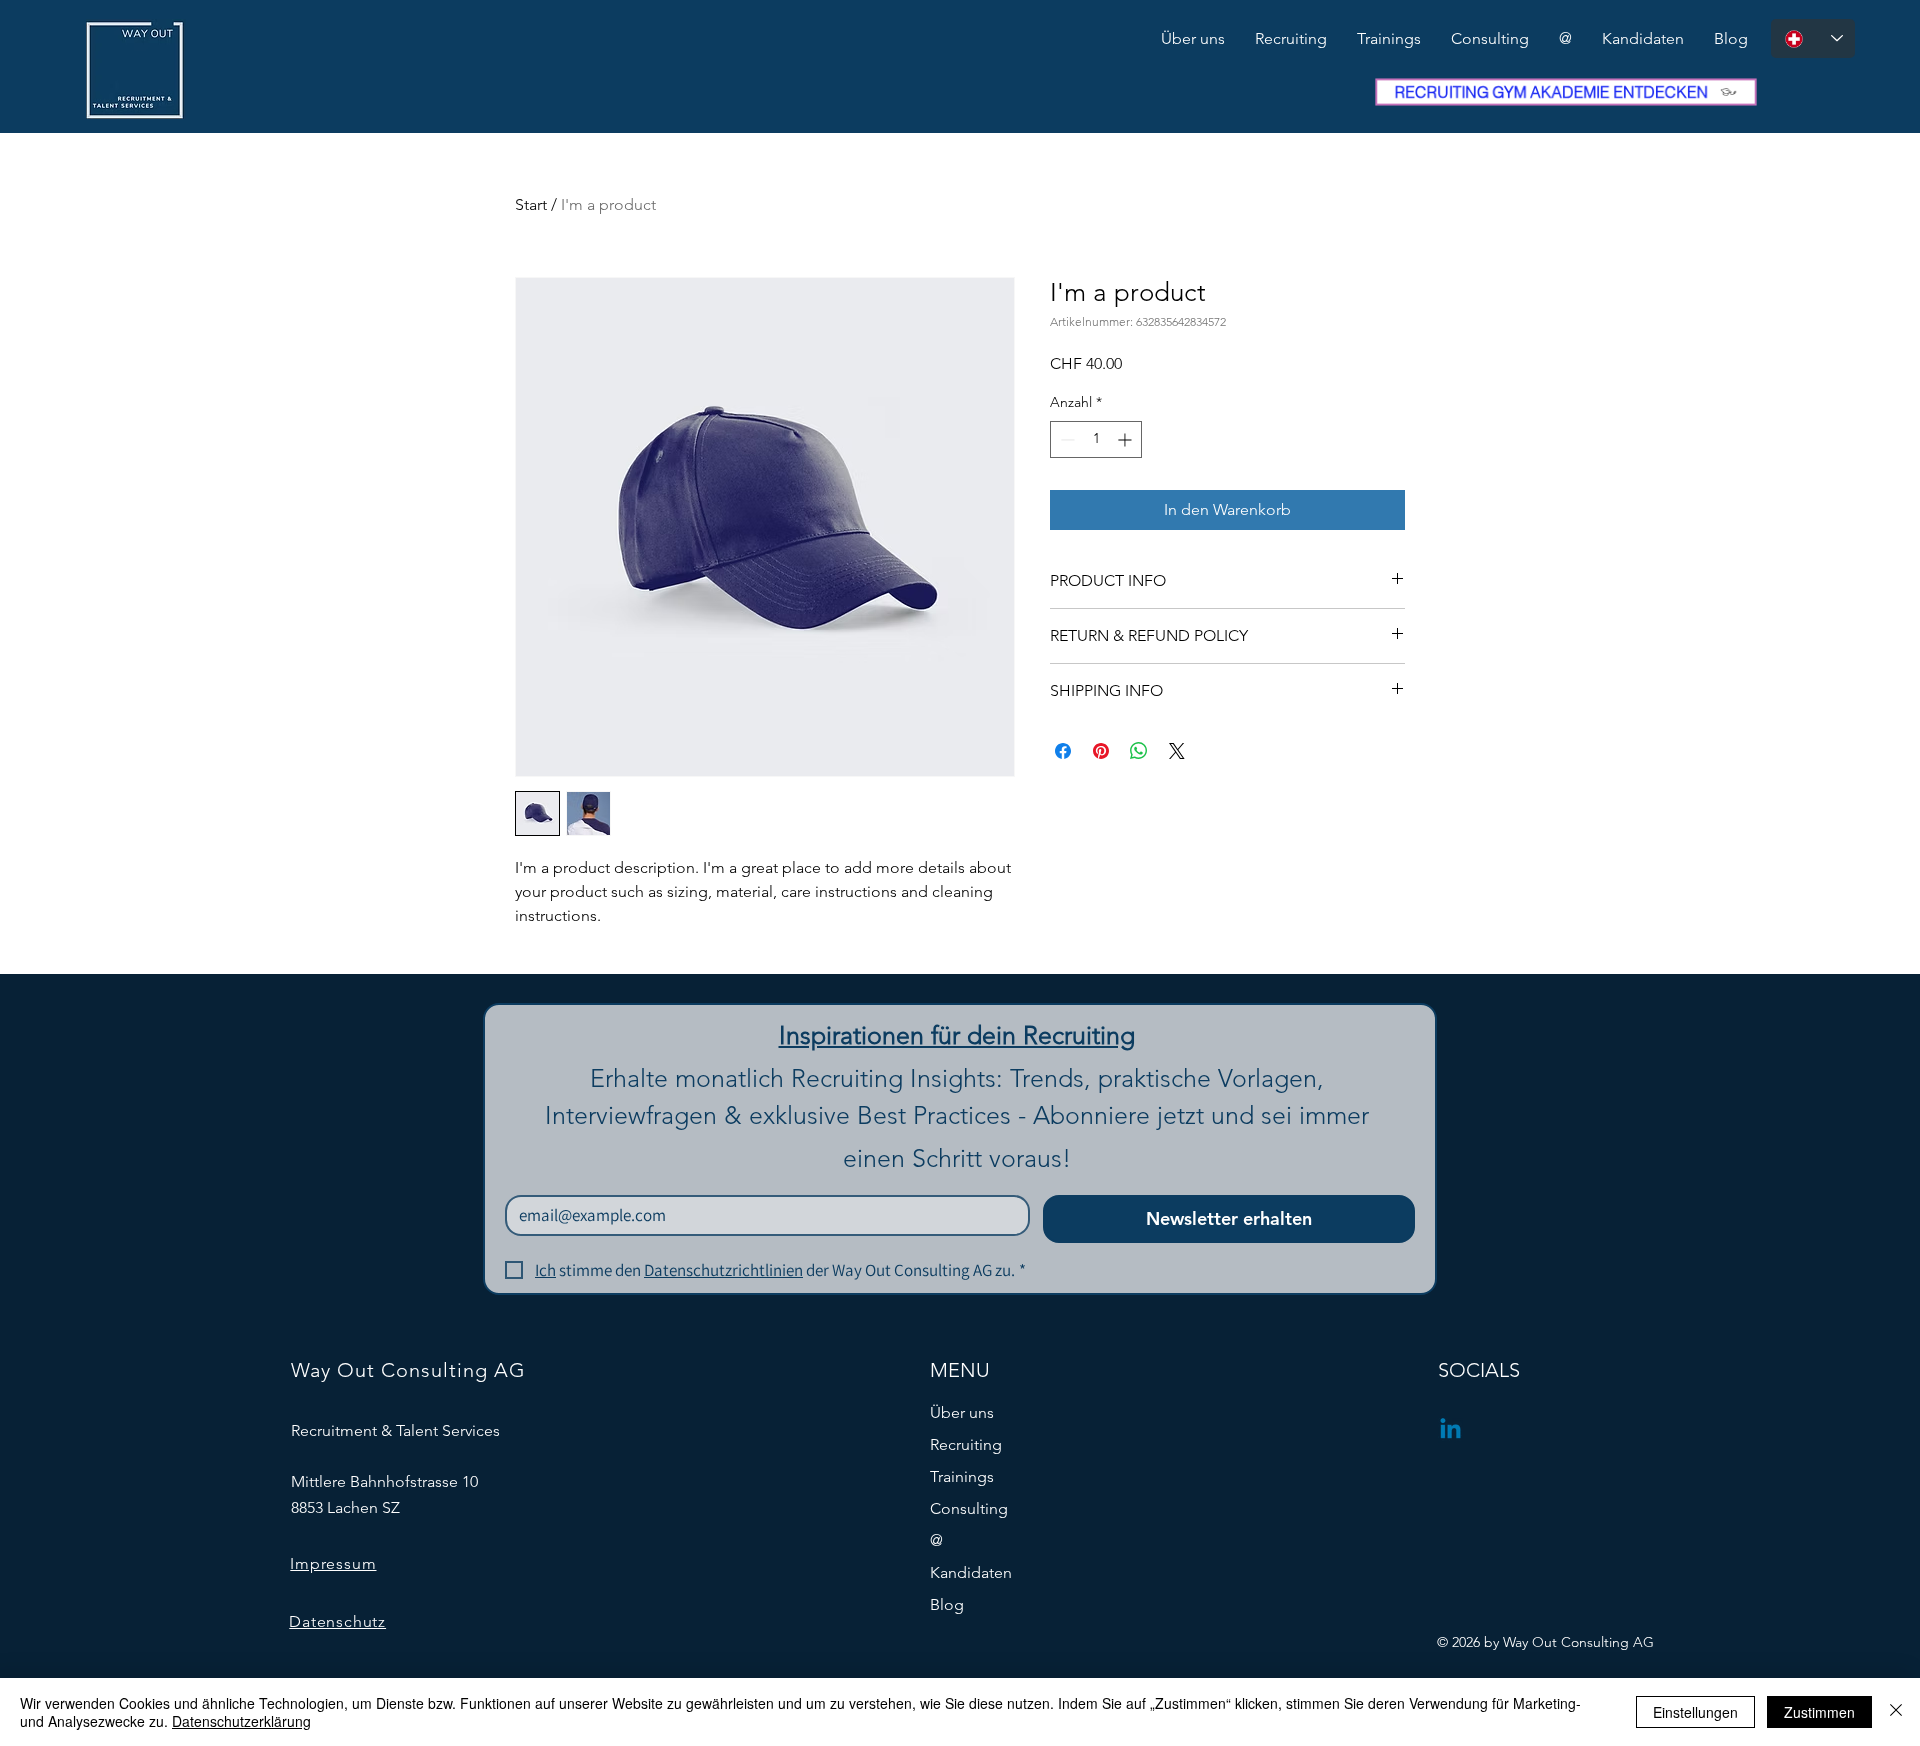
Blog (947, 1604)
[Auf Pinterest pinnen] (1101, 751)
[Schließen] (1896, 1712)
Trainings (962, 1476)
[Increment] (1126, 439)
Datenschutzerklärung (241, 1721)
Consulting (969, 1508)
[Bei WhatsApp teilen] (1139, 751)
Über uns (962, 1412)
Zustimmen (1819, 1712)
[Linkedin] (1450, 1430)
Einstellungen (1695, 1712)
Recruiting (966, 1444)
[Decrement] (1065, 439)
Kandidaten (971, 1572)
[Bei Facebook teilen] (1063, 751)
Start (531, 204)
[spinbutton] (1096, 439)
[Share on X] (1177, 751)
